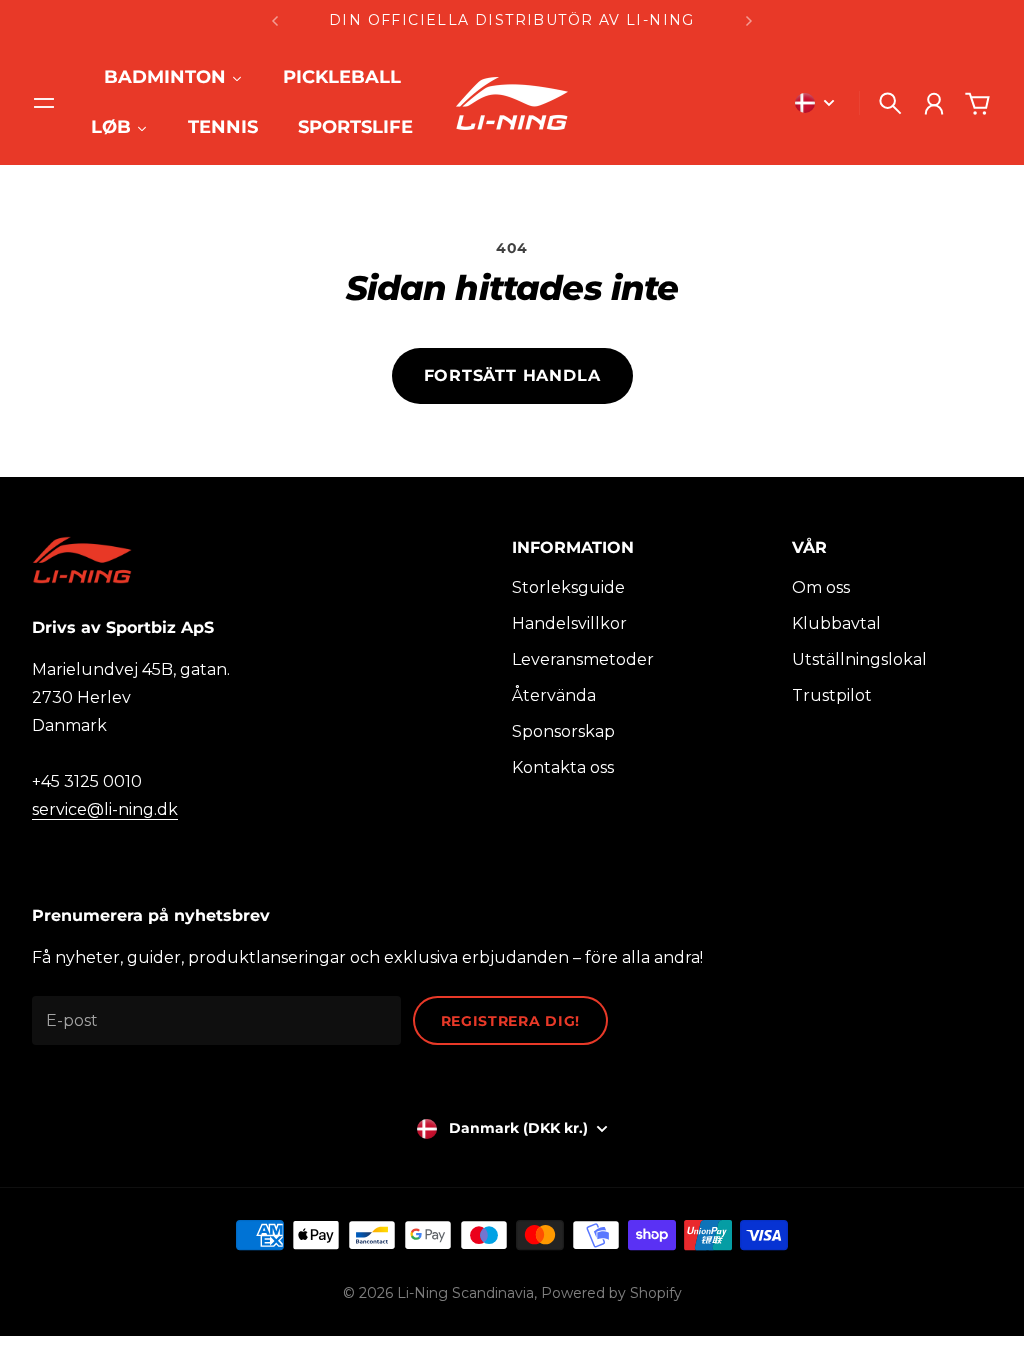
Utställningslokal (859, 659)
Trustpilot (832, 695)
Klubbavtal (836, 623)
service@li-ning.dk (105, 809)
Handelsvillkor (569, 623)
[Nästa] (749, 20)
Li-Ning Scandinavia (465, 1293)
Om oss (821, 587)
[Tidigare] (275, 20)
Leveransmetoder (583, 659)
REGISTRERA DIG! (511, 1021)
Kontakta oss (563, 767)
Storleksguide (568, 587)
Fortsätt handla (512, 375)
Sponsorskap (563, 731)
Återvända (554, 695)
